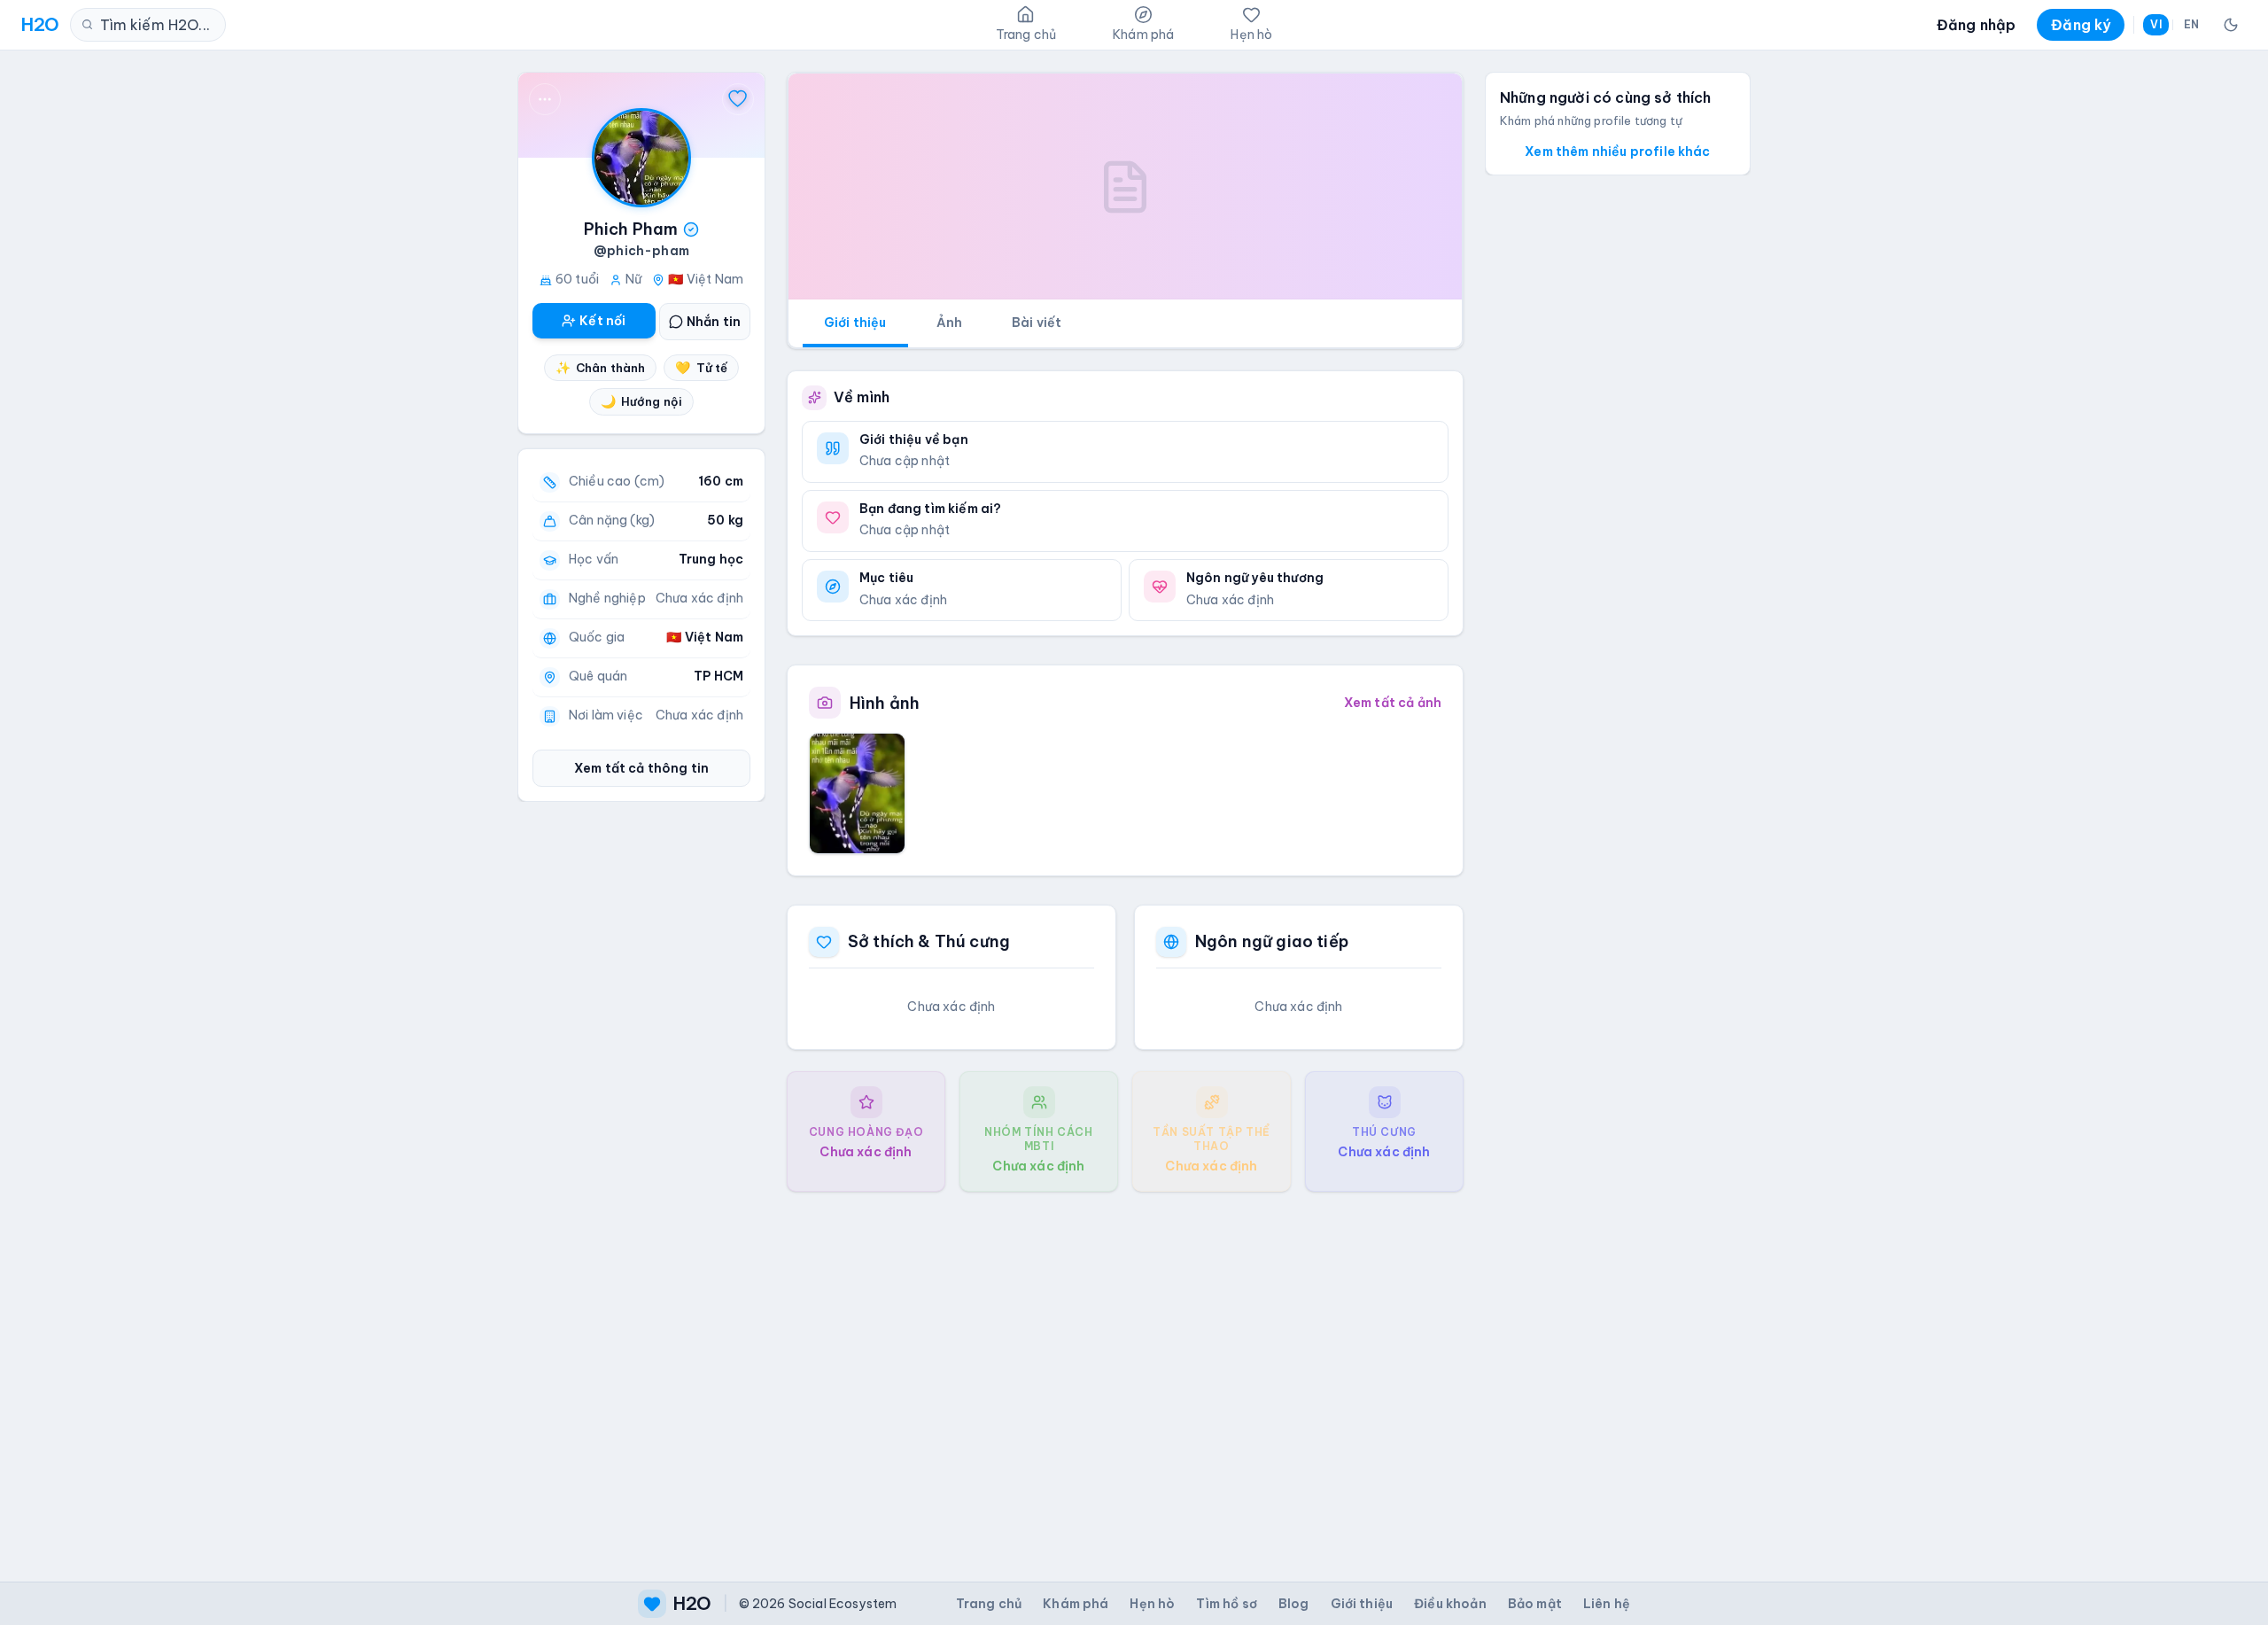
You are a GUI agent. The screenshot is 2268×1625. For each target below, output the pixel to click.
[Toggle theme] (2231, 25)
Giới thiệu (855, 323)
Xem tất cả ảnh (1393, 703)
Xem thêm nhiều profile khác (1617, 152)
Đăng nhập (1976, 25)
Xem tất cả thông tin (641, 768)
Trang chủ (989, 1604)
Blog (1294, 1604)
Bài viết (1037, 323)
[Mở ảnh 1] (857, 793)
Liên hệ (1607, 1604)
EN (2191, 24)
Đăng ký (2081, 25)
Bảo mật (1535, 1604)
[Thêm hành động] (545, 99)
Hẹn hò (1152, 1604)
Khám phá (1076, 1604)
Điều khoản (1450, 1604)
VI (2155, 24)
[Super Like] (738, 99)
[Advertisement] (1125, 1372)
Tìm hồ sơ (1226, 1604)
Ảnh (949, 323)
